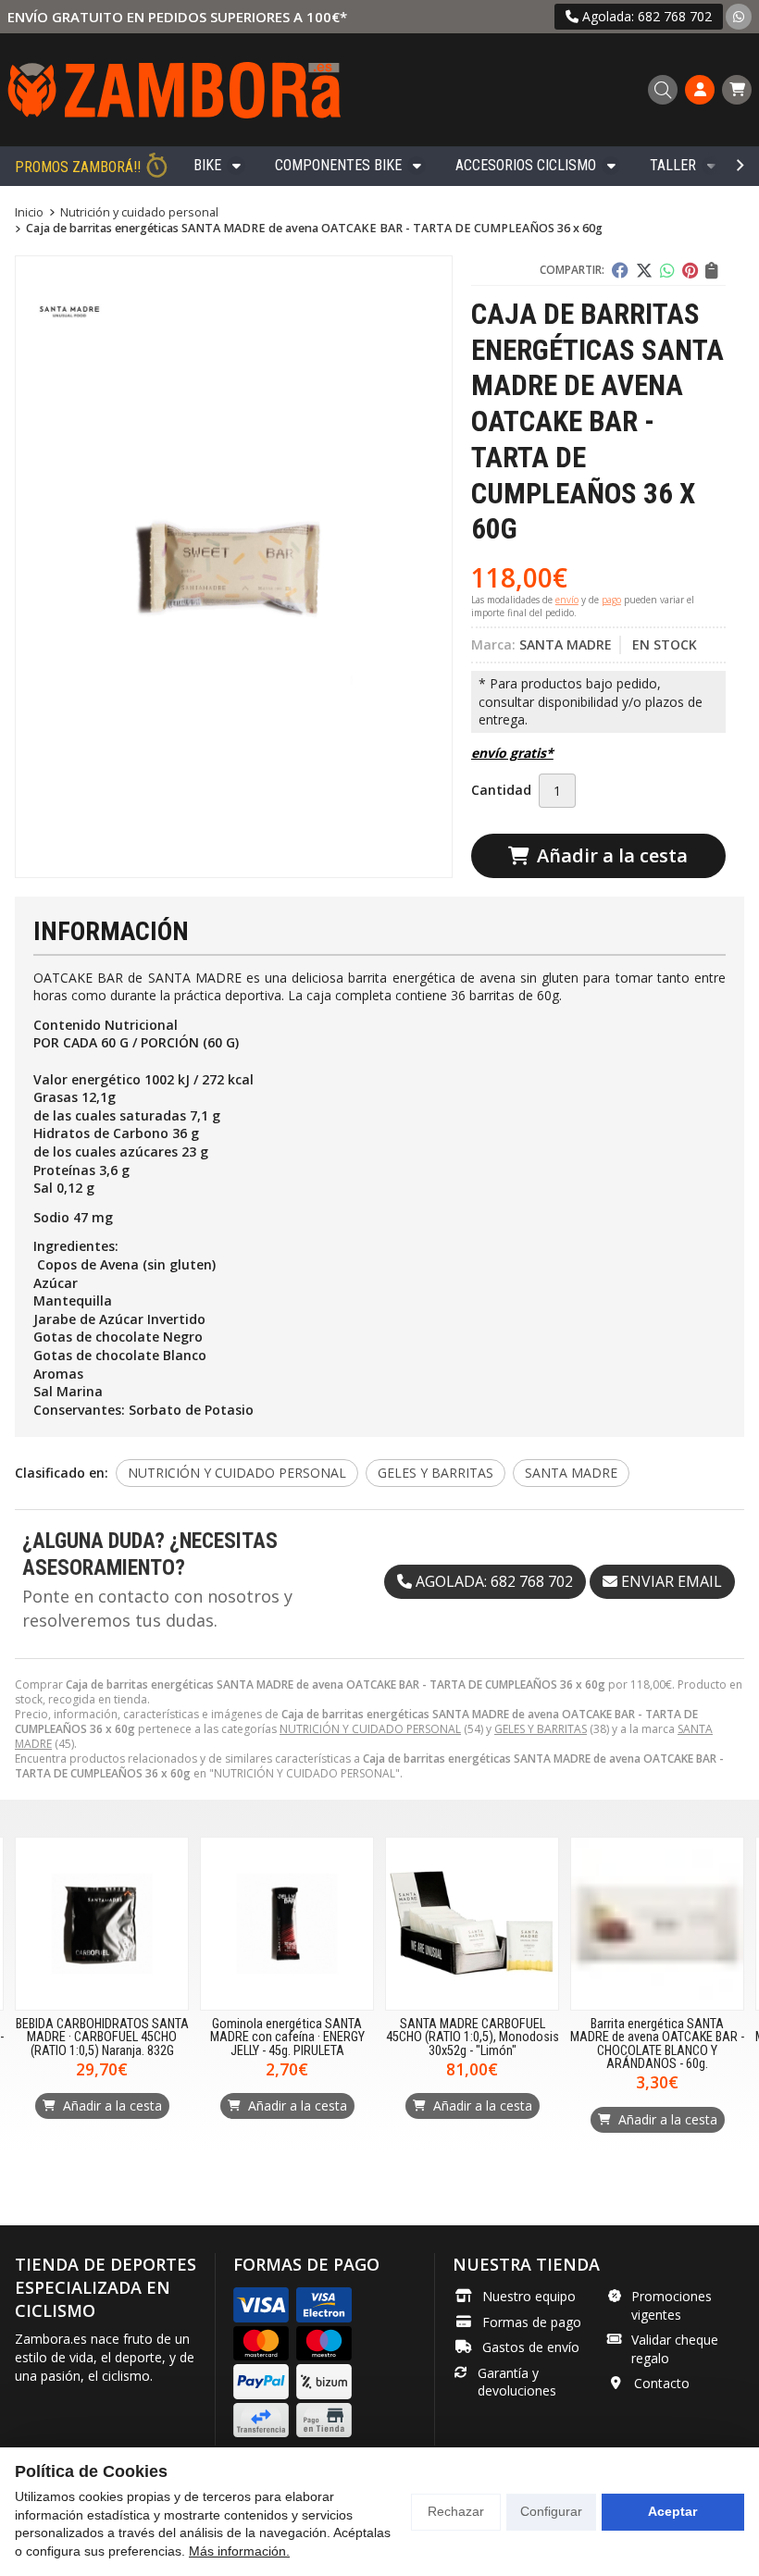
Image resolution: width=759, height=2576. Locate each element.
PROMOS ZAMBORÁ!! (78, 167)
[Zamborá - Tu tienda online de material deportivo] (174, 90)
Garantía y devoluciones (517, 2382)
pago (611, 600)
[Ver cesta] (737, 90)
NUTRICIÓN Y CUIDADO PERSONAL (370, 1729)
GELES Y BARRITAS (541, 1729)
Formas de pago (532, 2322)
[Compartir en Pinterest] (690, 270)
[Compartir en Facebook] (620, 270)
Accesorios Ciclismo (526, 165)
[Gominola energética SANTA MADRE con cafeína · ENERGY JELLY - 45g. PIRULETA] (287, 1924)
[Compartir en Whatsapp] (667, 270)
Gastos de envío (531, 2347)
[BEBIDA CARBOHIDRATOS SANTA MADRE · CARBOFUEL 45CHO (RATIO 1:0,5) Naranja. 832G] (102, 1924)
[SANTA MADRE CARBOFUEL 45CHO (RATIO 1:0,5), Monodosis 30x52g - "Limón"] (472, 1924)
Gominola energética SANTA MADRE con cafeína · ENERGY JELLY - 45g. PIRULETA (287, 2037)
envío (567, 600)
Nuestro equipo (529, 2296)
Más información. (239, 2551)
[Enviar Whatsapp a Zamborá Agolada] (739, 16)
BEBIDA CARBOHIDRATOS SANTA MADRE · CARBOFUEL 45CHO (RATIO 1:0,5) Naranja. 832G (102, 2037)
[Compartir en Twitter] (644, 270)
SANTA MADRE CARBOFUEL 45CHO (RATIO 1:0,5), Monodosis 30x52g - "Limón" (473, 2037)
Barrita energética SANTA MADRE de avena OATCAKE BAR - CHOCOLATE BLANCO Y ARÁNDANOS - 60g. (657, 2044)
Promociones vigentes (672, 2305)
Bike (207, 165)
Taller (673, 165)
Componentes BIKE (338, 165)
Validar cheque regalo (675, 2349)
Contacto (662, 2383)
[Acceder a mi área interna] (700, 90)
